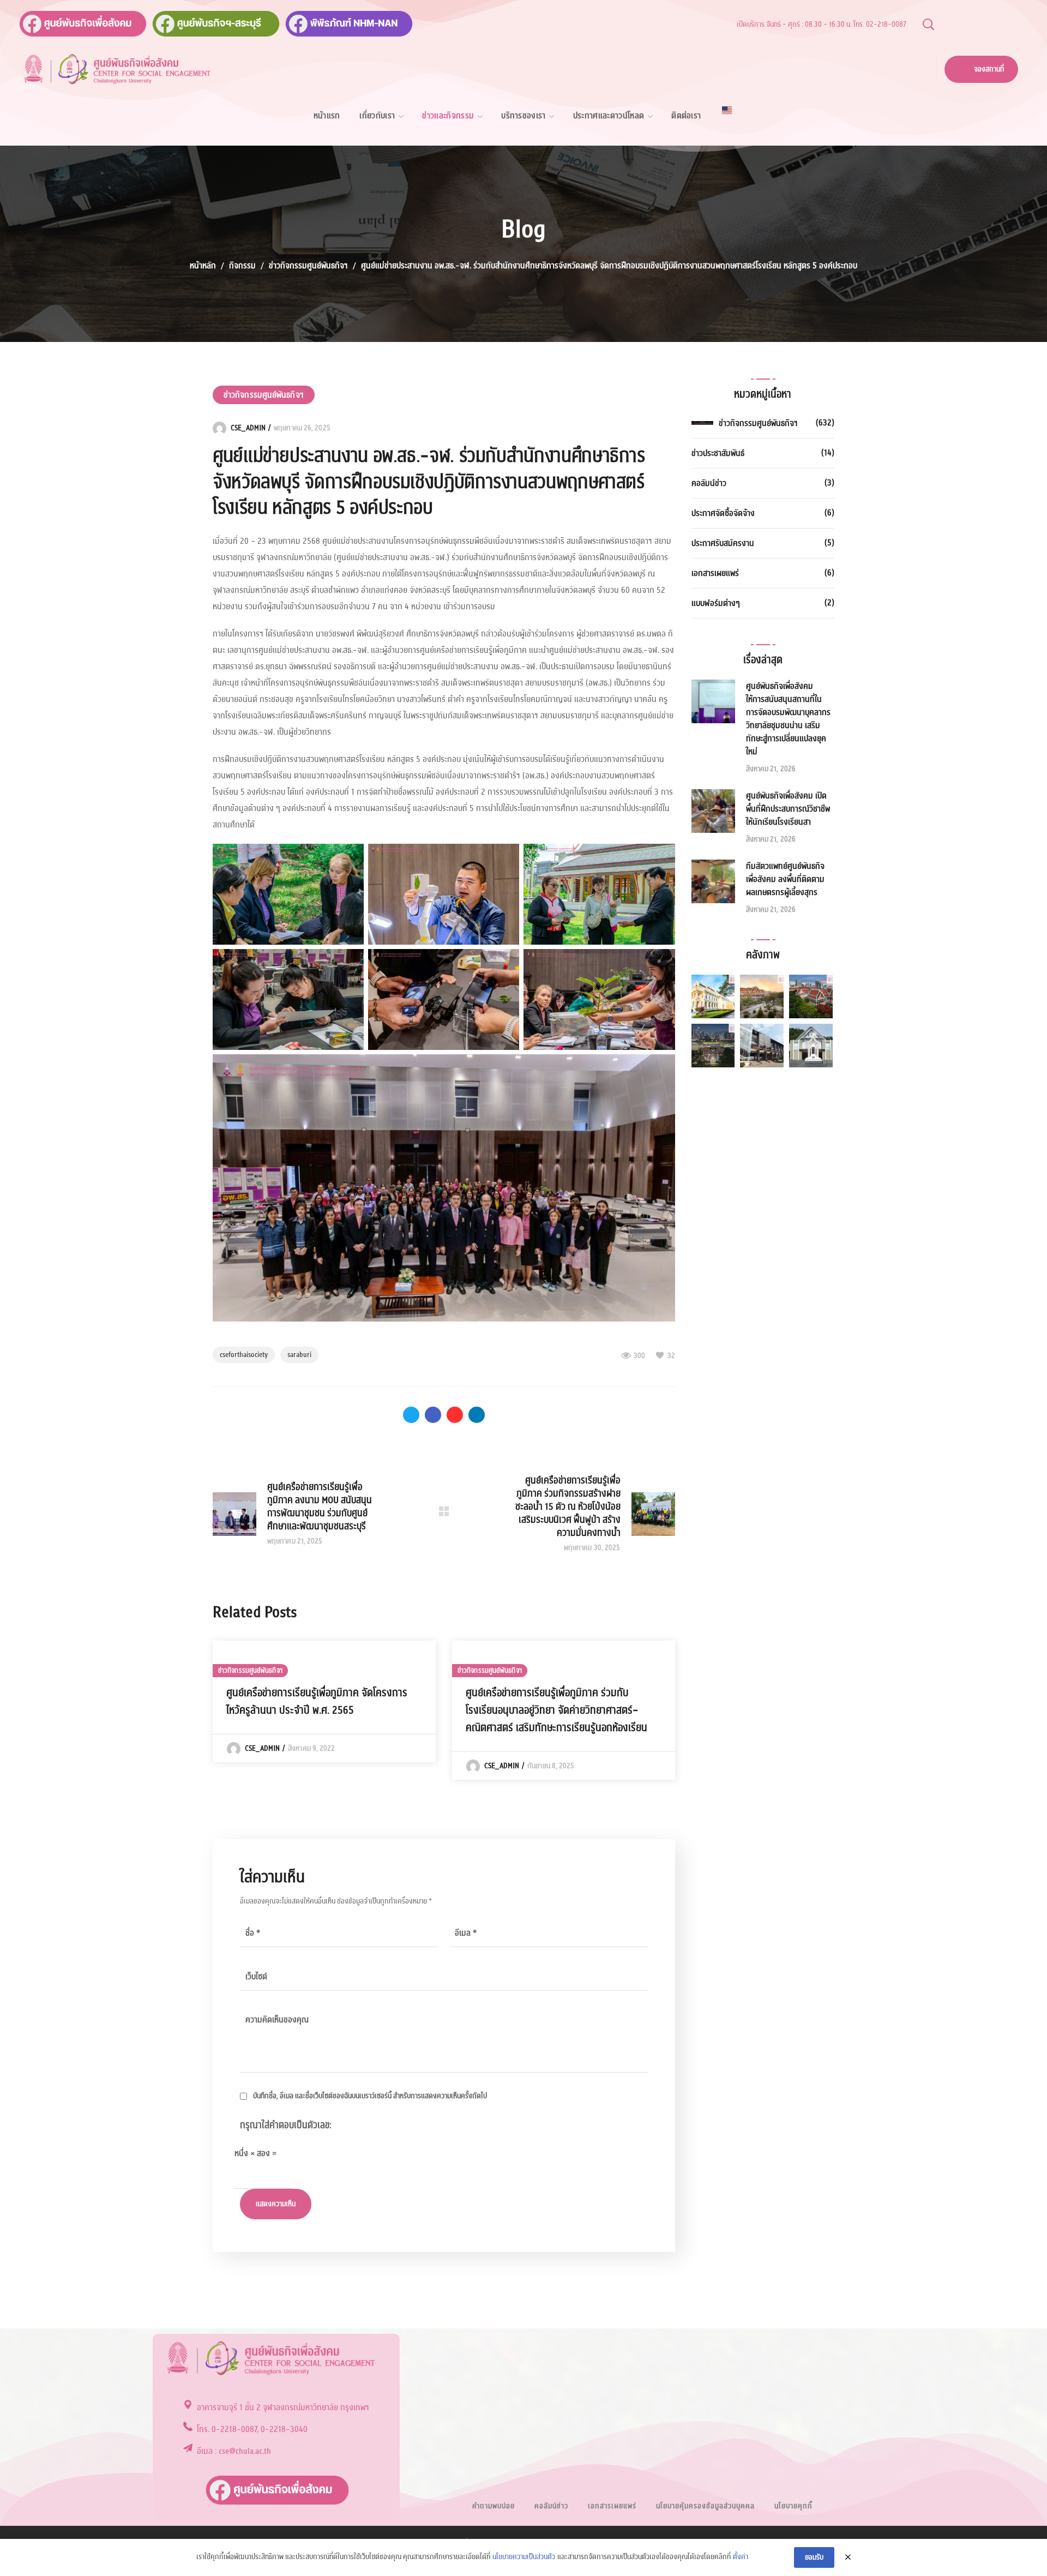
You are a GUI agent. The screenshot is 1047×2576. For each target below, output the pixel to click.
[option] (324, 1701)
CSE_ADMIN (248, 428)
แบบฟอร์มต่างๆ (716, 603)
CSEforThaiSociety (244, 1355)
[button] (928, 24)
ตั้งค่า (741, 2557)
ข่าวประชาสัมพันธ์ (718, 453)
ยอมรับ (814, 2557)
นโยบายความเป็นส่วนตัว (524, 2557)
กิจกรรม (242, 266)
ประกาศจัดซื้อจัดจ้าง (723, 513)
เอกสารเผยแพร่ (715, 573)
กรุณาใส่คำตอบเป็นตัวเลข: (286, 2125)
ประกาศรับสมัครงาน (723, 543)
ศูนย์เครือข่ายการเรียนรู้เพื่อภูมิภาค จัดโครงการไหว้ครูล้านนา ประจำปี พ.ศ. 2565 (317, 1702)
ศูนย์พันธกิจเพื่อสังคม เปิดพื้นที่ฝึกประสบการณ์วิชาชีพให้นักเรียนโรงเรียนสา (788, 809)
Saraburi (299, 1355)
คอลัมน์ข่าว (709, 483)
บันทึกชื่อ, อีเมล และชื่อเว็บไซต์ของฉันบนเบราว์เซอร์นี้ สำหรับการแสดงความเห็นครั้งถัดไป (370, 2096)
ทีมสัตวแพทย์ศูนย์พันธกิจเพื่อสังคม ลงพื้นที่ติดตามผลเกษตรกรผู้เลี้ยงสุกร (785, 879)
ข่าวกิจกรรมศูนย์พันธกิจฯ (308, 266)
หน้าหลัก (203, 266)
